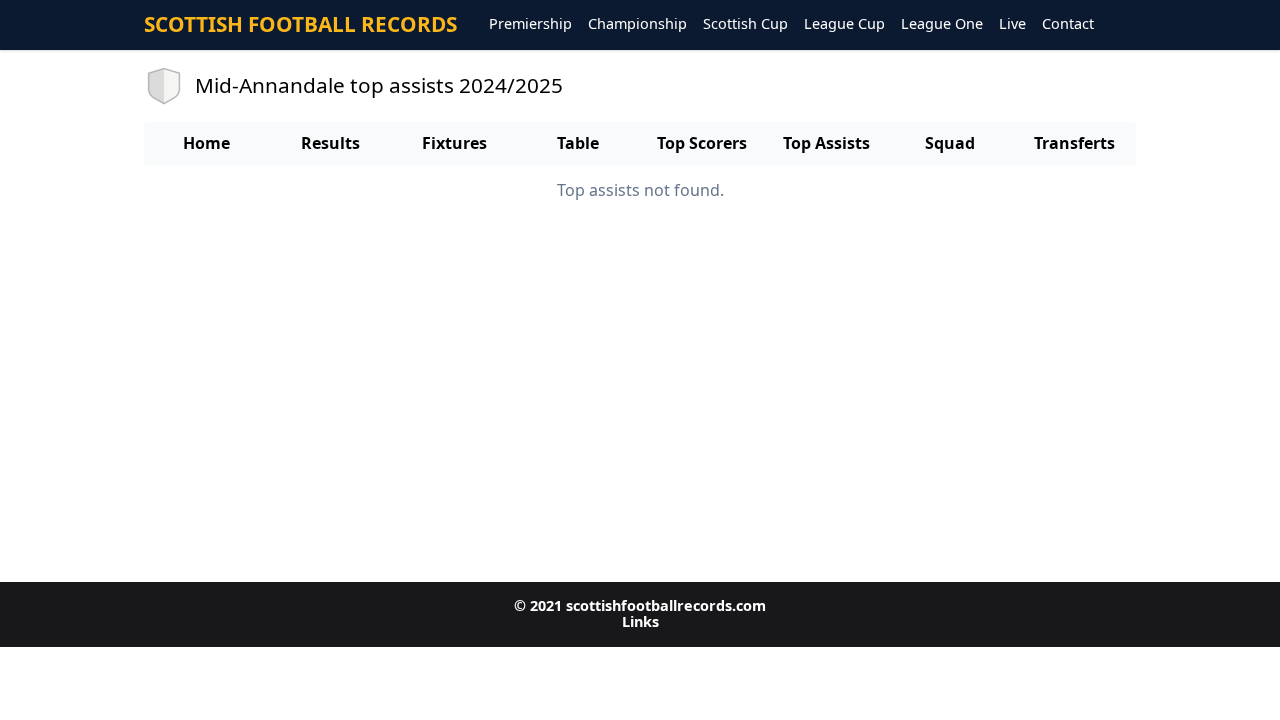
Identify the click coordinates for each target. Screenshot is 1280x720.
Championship (637, 24)
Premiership (530, 24)
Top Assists (826, 143)
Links (640, 621)
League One (942, 24)
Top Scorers (702, 143)
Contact (1068, 24)
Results (330, 143)
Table (578, 143)
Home (206, 143)
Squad (950, 143)
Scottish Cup (745, 24)
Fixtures (454, 143)
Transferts (1074, 143)
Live (1012, 24)
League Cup (844, 24)
